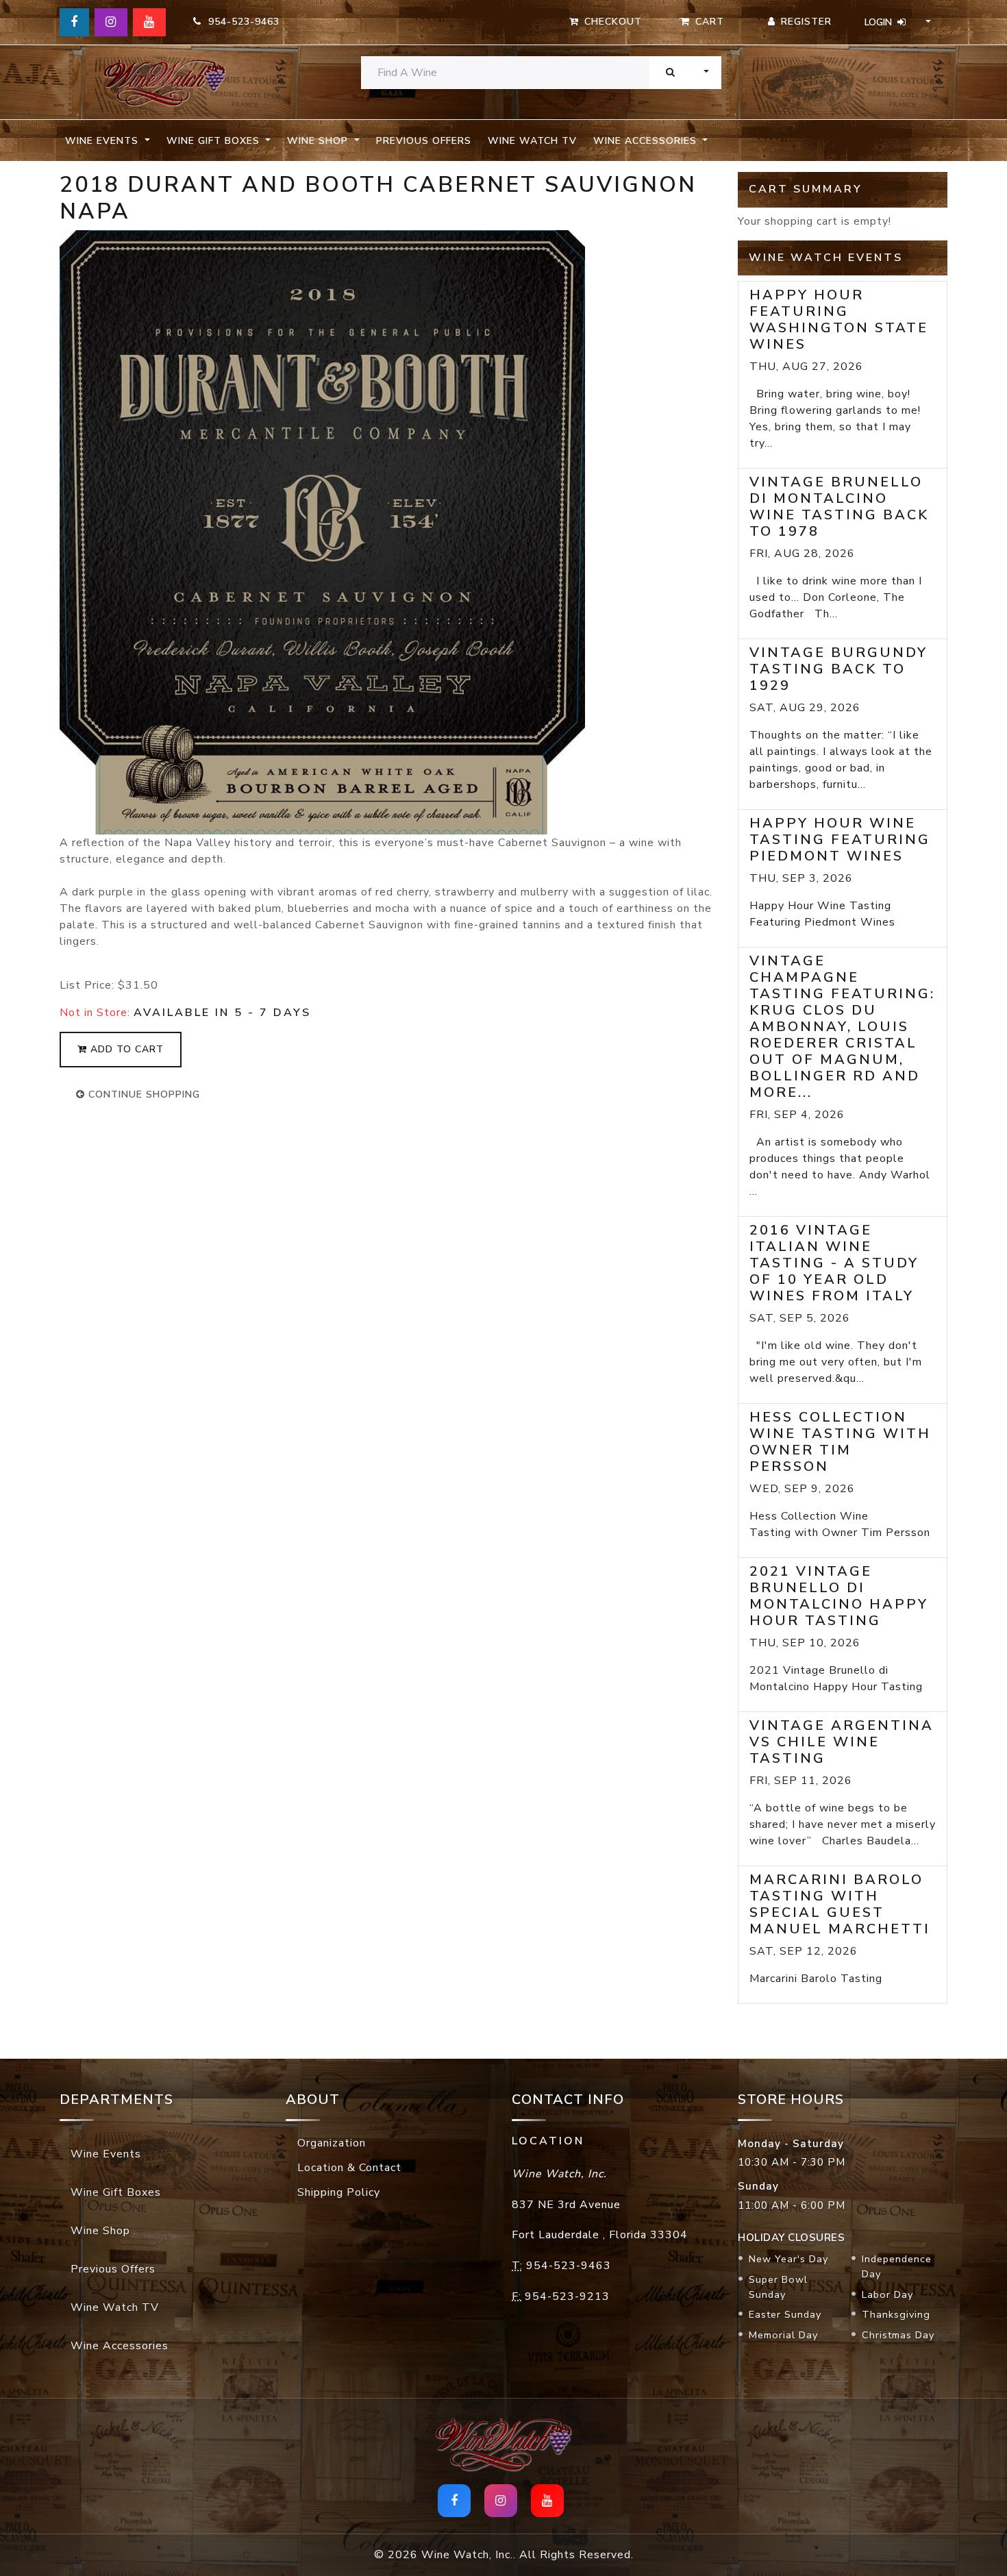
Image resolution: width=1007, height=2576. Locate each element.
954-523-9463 (240, 22)
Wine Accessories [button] (647, 141)
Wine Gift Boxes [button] (215, 141)
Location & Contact (349, 2168)
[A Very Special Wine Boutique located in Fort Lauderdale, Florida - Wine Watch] (164, 83)
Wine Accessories (120, 2346)
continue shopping (142, 1094)
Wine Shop (100, 2231)
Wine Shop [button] (319, 141)
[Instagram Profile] (111, 22)
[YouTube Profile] (149, 22)
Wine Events (106, 2154)
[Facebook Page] (74, 22)
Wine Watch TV (532, 141)
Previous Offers (424, 141)
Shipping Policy (339, 2192)
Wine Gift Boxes (116, 2192)
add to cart (125, 1049)
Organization (332, 2143)
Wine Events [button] (103, 141)
